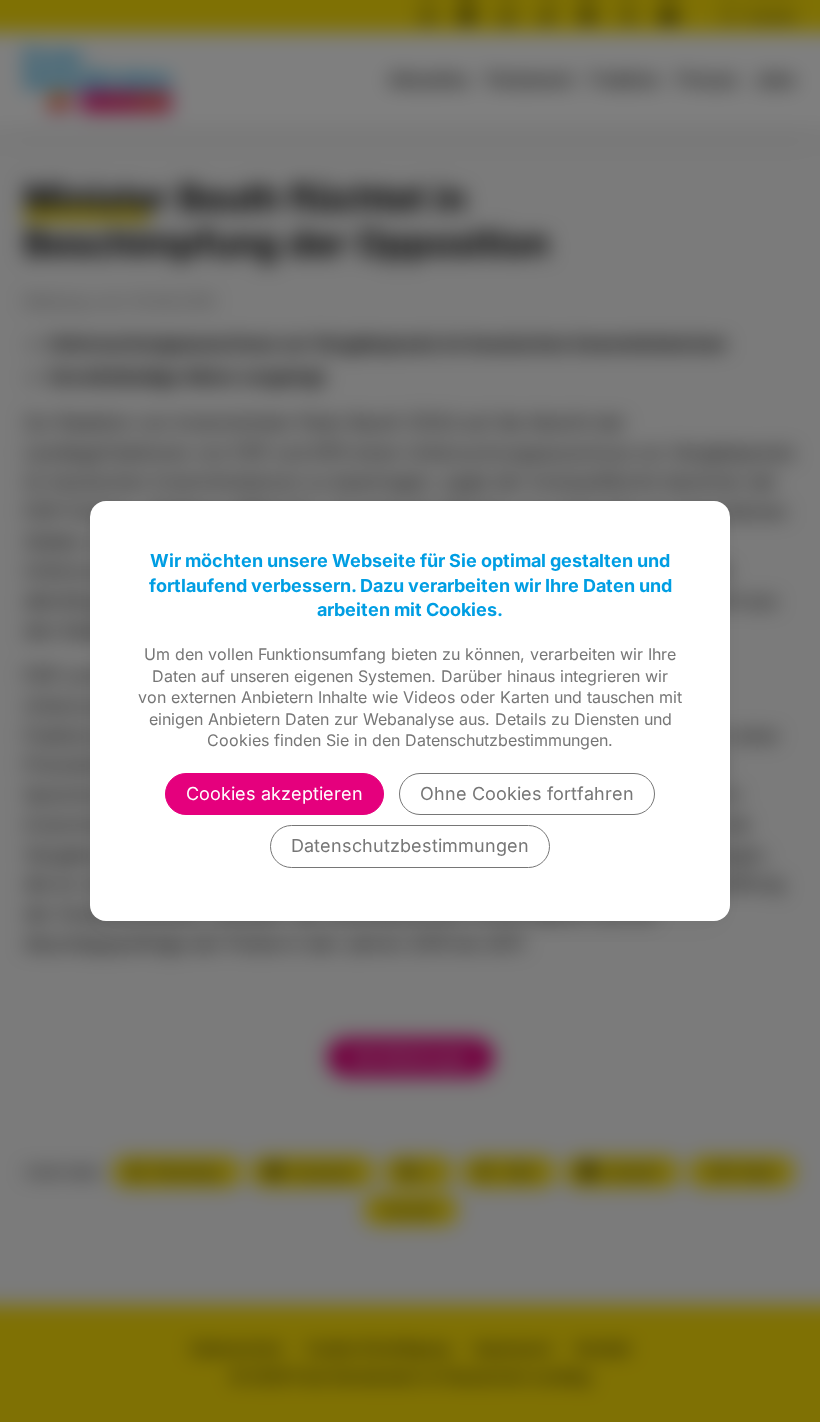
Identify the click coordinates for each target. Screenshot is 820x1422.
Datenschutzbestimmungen (410, 845)
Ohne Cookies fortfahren (527, 793)
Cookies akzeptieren (274, 793)
